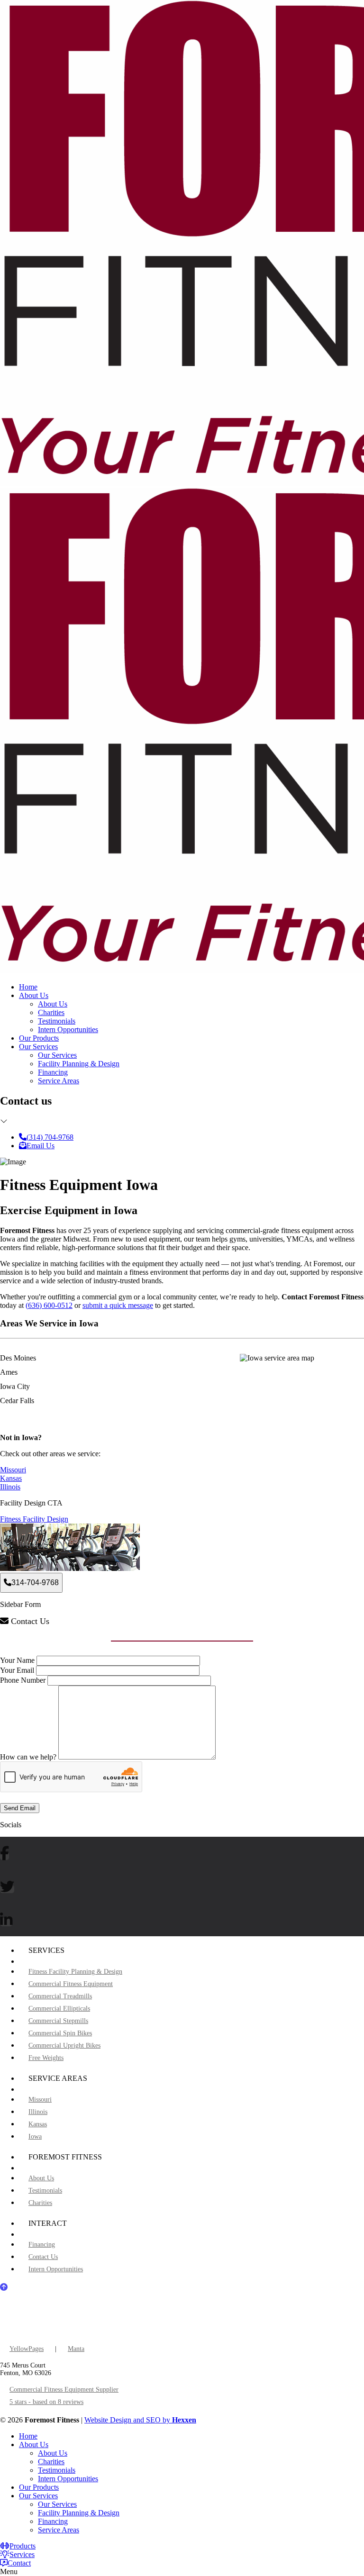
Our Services (38, 1047)
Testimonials (57, 1021)
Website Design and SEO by (140, 2420)
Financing (53, 1072)
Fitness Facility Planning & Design (75, 1972)
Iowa (35, 2136)
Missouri (13, 1470)
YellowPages (27, 2349)
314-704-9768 (35, 1583)
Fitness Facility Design (34, 1519)
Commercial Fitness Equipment (71, 1984)
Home (28, 987)
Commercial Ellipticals (59, 2009)
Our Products (39, 1038)
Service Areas (59, 1081)
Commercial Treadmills (60, 1996)
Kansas (11, 1478)
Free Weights (46, 2058)
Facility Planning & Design (79, 1064)
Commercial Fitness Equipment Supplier (64, 2390)
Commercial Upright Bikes (64, 2045)
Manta (76, 2349)
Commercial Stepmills (58, 2021)
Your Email (17, 1670)
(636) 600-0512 (49, 1305)
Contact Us (43, 2257)
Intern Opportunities (68, 1029)
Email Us (41, 1146)
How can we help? (28, 1757)
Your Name (17, 1660)
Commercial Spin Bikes (60, 2033)
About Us (34, 995)
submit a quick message (118, 1305)
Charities (51, 1012)
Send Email (20, 1808)
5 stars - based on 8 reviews (46, 2402)
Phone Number (23, 1680)
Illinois (10, 1487)
